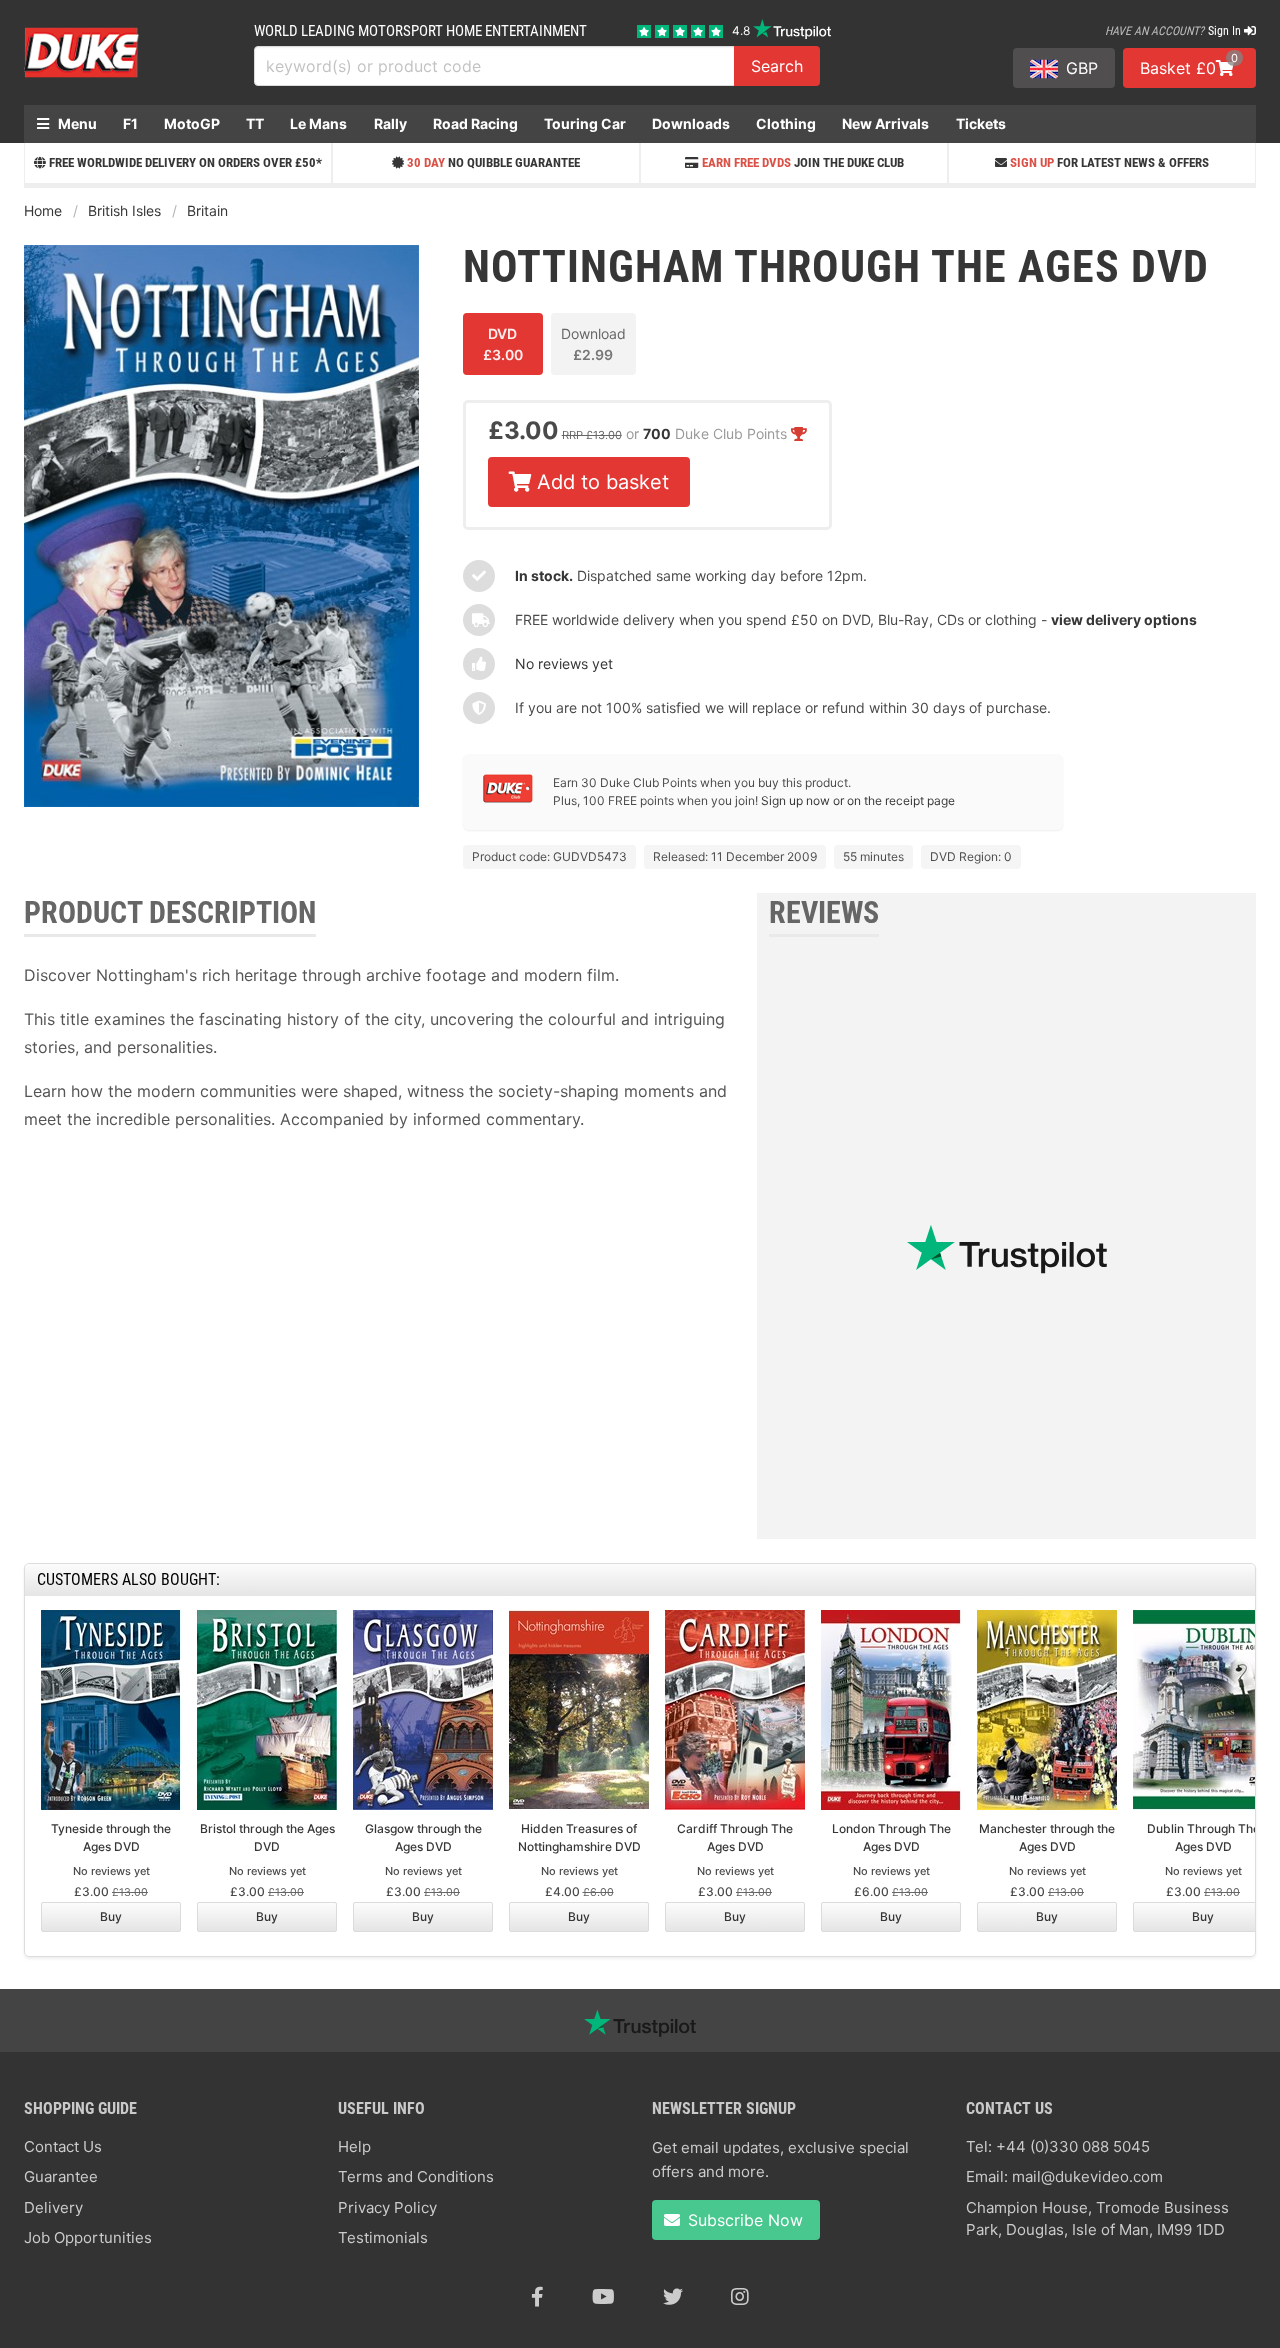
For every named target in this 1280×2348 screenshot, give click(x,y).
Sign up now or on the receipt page (858, 800)
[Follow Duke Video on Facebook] (537, 2297)
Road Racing (475, 123)
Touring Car (585, 123)
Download (593, 344)
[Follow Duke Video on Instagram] (740, 2297)
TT (255, 123)
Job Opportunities (88, 2237)
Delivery (53, 2207)
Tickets (981, 123)
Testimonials (383, 2237)
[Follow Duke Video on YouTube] (603, 2297)
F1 (130, 123)
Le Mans (318, 123)
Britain (207, 210)
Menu (76, 123)
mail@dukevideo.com (1087, 2176)
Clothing (786, 123)
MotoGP (192, 123)
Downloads (691, 123)
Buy (111, 1916)
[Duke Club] (508, 798)
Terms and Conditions (416, 2176)
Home (43, 210)
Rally (390, 123)
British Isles (124, 210)
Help (354, 2146)
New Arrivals (885, 123)
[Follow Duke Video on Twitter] (673, 2297)
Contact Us (63, 2146)
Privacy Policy (387, 2207)
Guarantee (61, 2176)
